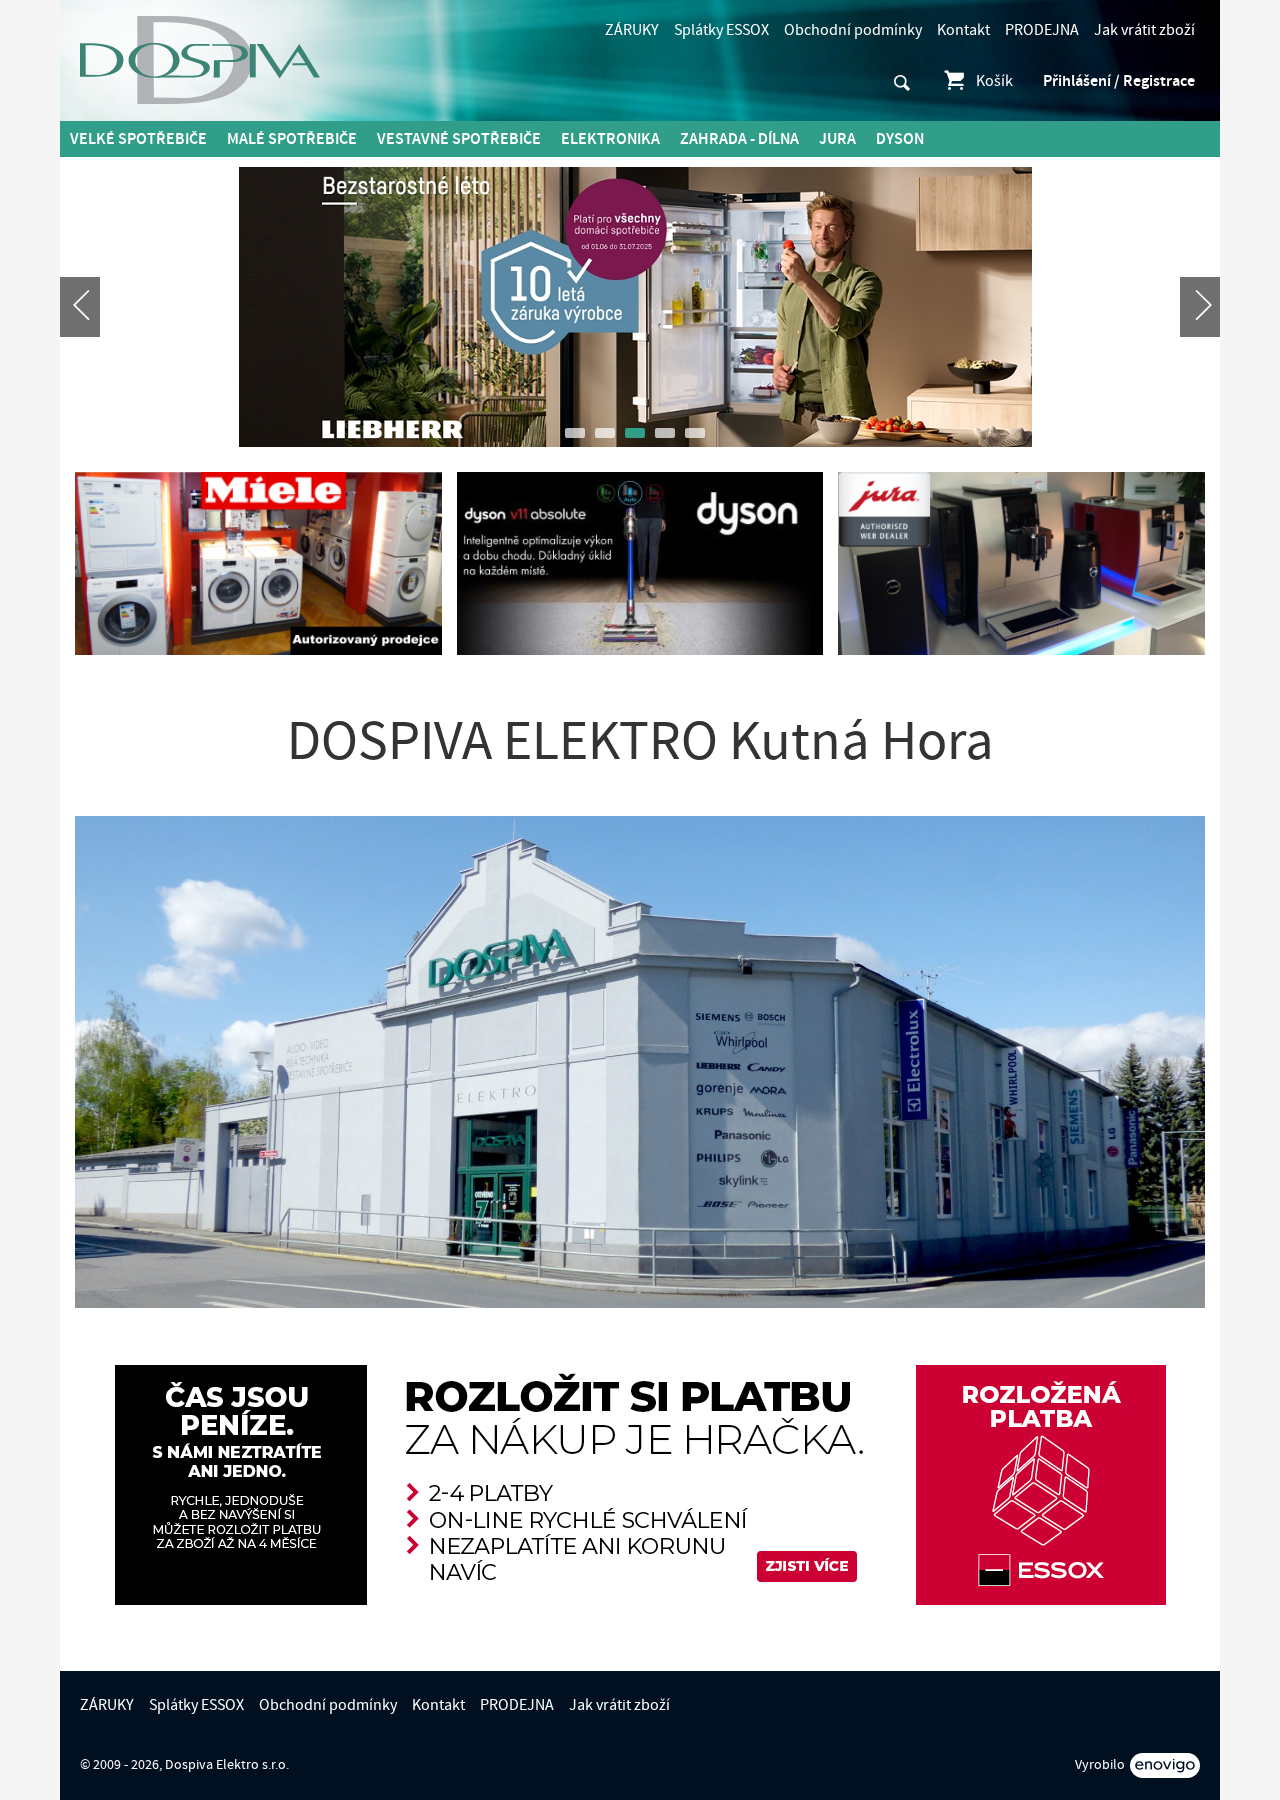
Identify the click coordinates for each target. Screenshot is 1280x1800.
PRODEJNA (1042, 30)
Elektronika (610, 139)
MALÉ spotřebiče (292, 139)
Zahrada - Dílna (739, 139)
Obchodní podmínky (853, 30)
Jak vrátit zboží (1144, 30)
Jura (837, 139)
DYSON (900, 139)
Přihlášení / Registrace (1119, 81)
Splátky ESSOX (721, 30)
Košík (994, 81)
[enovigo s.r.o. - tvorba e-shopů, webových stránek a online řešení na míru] (1165, 1765)
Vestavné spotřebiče (459, 139)
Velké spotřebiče (138, 139)
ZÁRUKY (632, 30)
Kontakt (963, 30)
